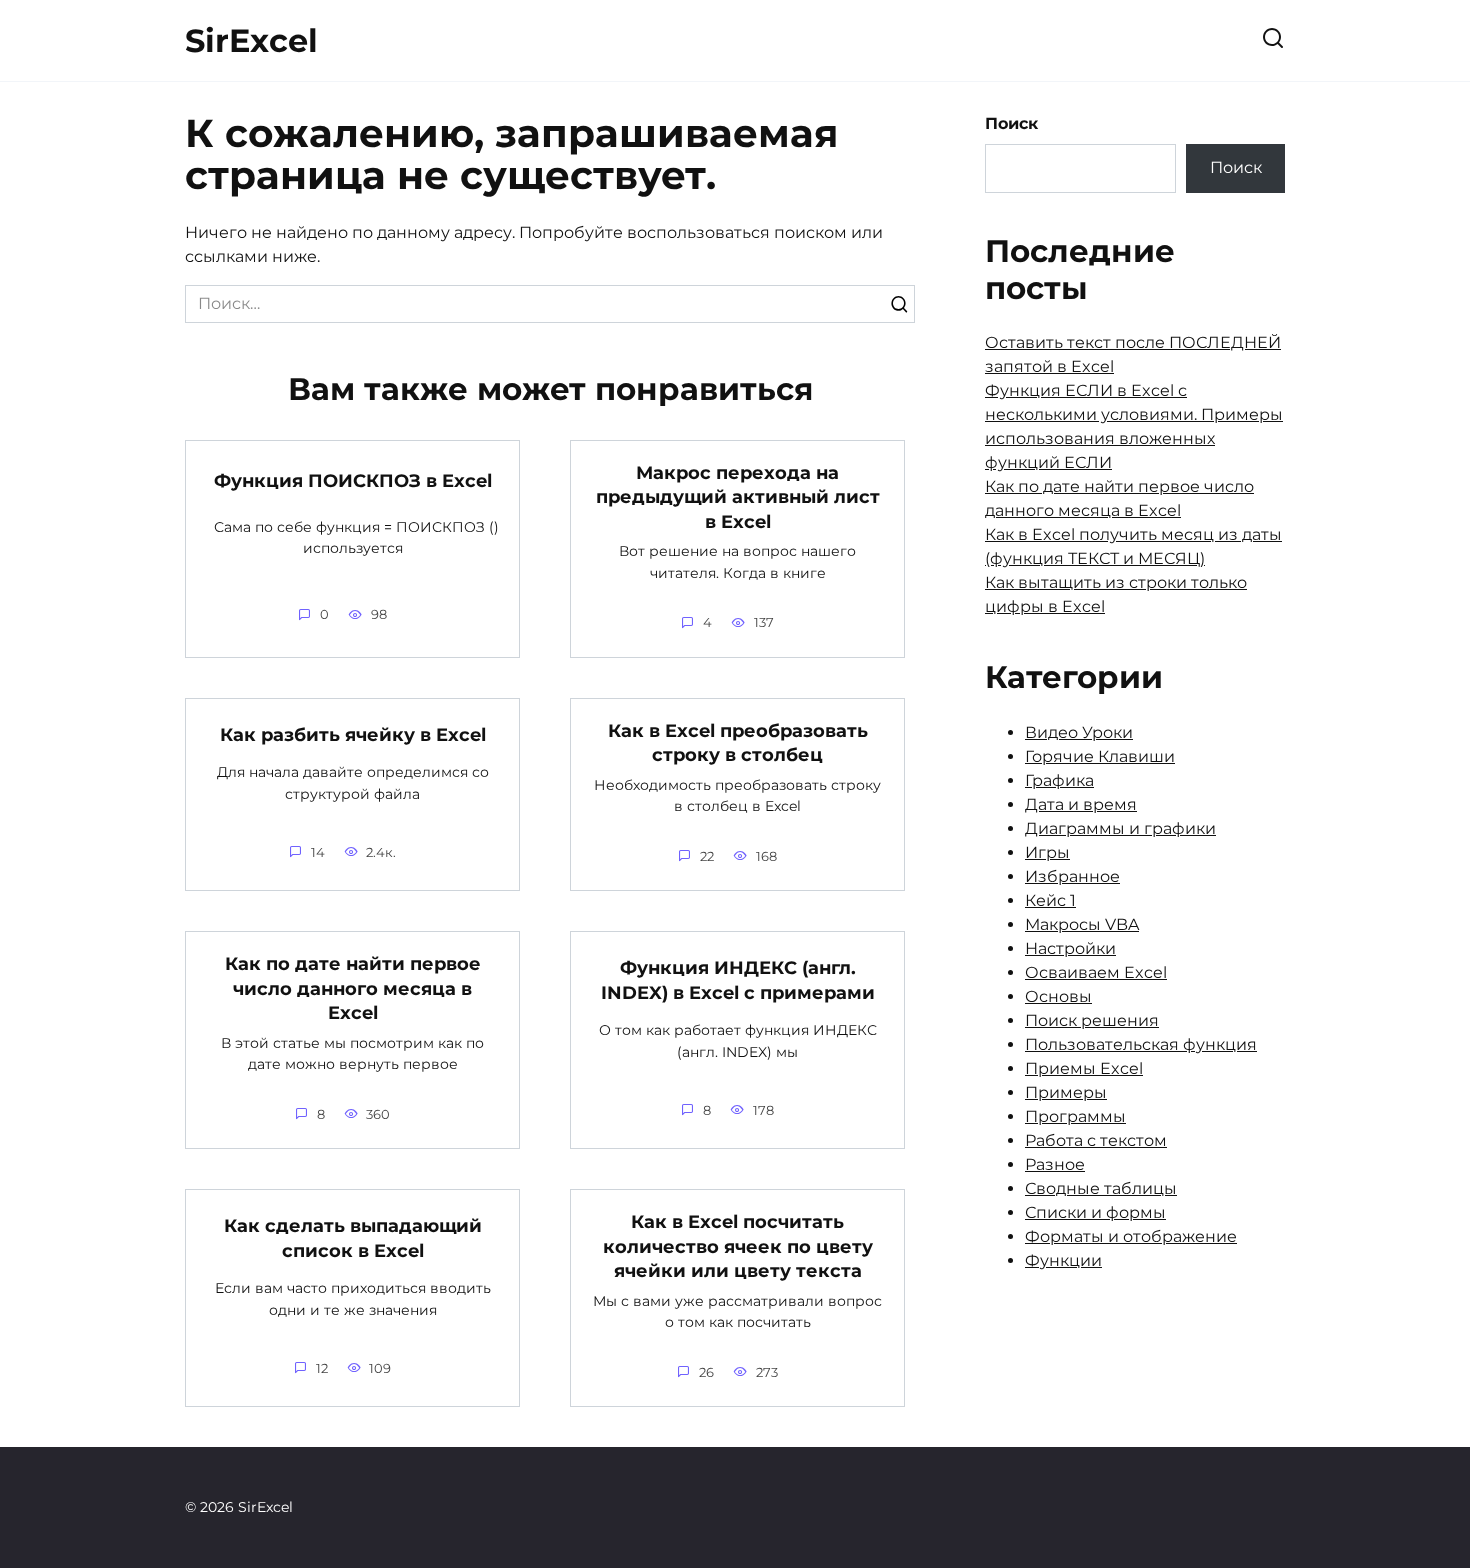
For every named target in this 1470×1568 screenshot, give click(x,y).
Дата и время (1081, 804)
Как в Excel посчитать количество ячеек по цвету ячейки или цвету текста (738, 1246)
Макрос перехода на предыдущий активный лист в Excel (738, 497)
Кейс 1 (1050, 900)
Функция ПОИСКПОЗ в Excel (353, 480)
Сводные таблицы (1101, 1188)
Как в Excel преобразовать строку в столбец (738, 743)
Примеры (1066, 1092)
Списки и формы (1095, 1212)
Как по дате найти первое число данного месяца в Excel (353, 988)
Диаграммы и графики (1120, 828)
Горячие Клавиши (1100, 756)
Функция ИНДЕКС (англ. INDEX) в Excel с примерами (738, 980)
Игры (1047, 852)
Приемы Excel (1084, 1068)
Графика (1059, 780)
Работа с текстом (1096, 1140)
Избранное (1072, 876)
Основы (1058, 996)
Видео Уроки (1079, 732)
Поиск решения (1092, 1020)
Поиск (1011, 123)
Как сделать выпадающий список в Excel (353, 1238)
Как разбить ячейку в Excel (353, 734)
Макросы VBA (1082, 924)
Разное (1055, 1164)
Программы (1075, 1116)
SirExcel (251, 40)
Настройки (1070, 948)
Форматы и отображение (1131, 1236)
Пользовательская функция (1141, 1044)
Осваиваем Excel (1096, 972)
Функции (1063, 1260)
